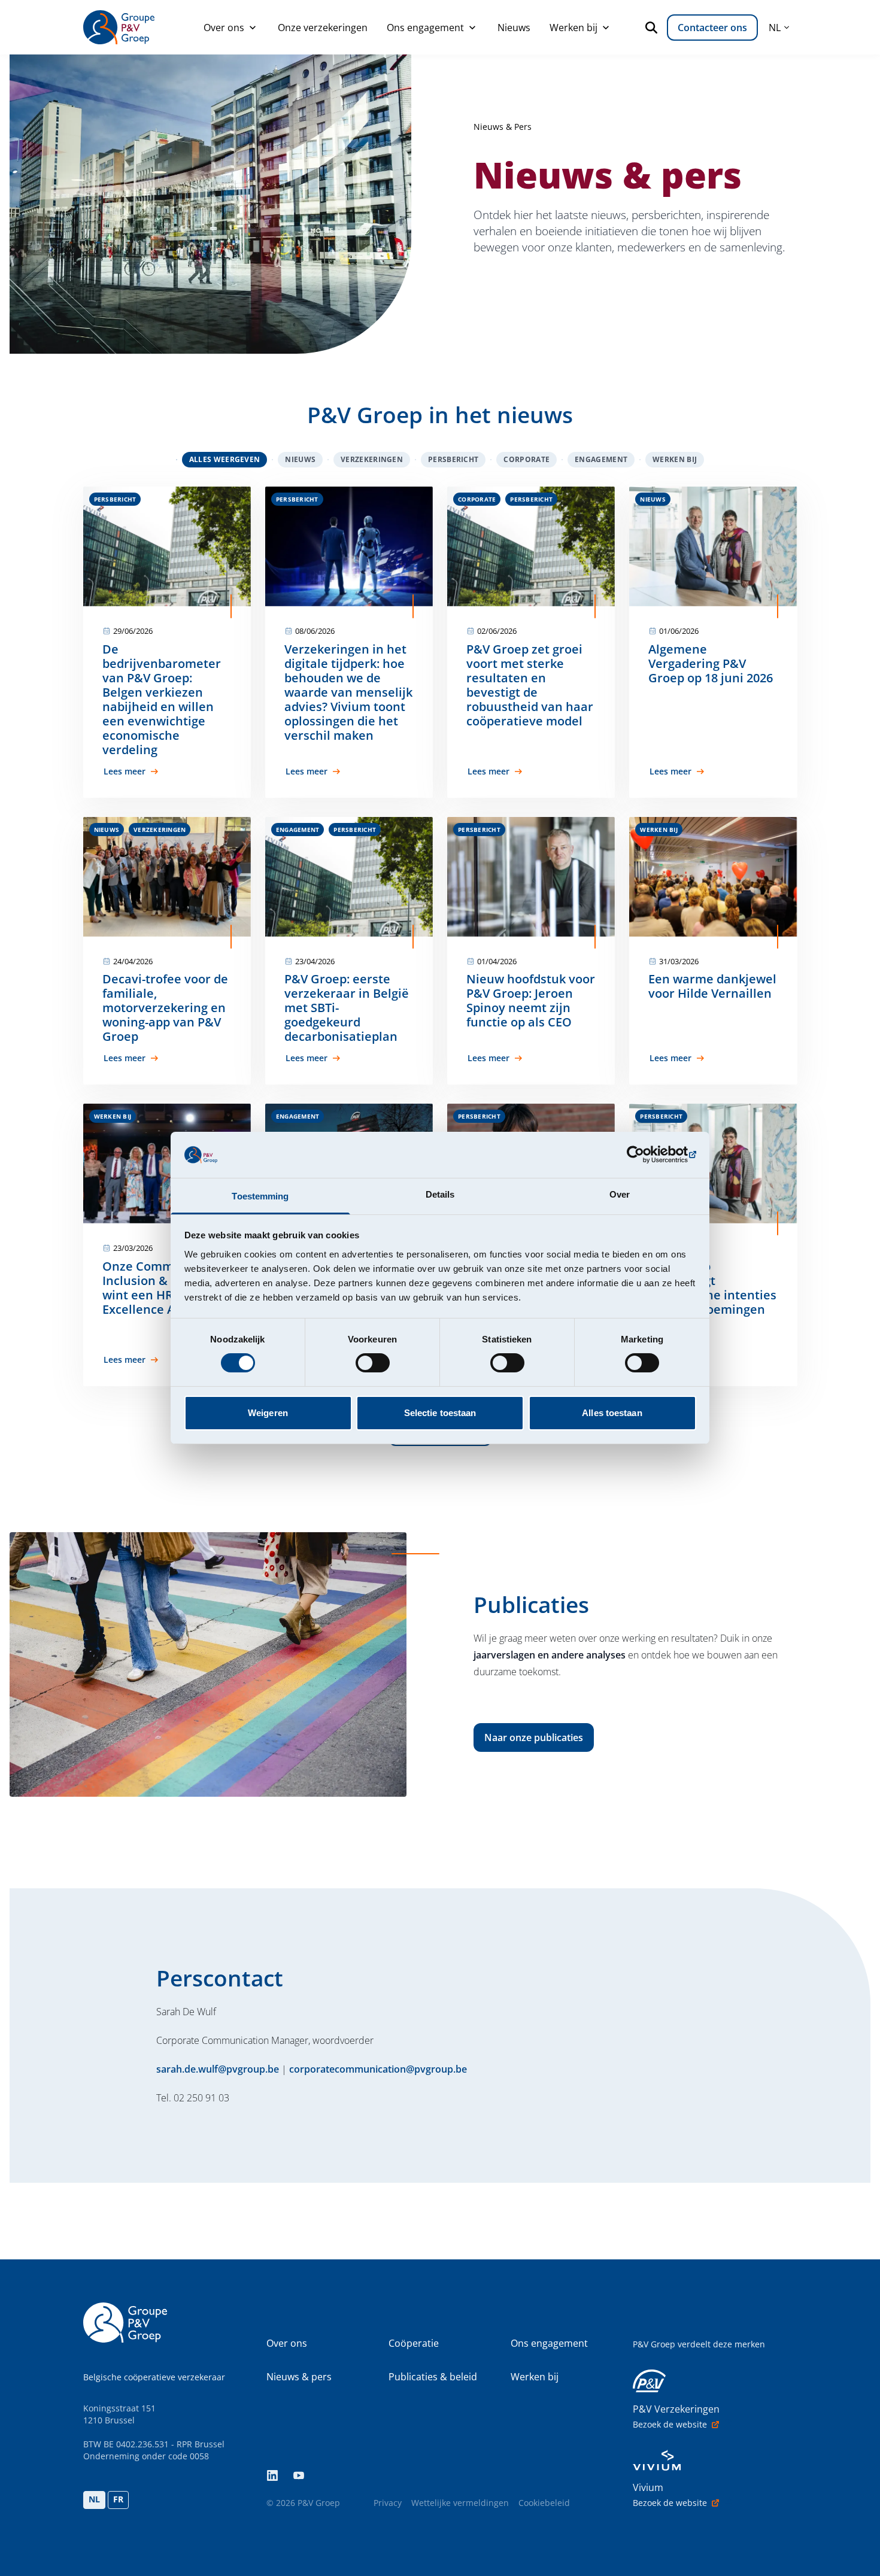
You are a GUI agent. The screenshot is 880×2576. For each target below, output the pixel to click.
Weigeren (268, 1413)
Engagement (601, 459)
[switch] (373, 1363)
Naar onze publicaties (534, 1737)
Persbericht (453, 459)
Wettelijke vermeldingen (460, 2503)
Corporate (527, 459)
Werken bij (573, 28)
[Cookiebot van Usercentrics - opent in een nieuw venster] (644, 1155)
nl (775, 28)
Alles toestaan (612, 1413)
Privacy (388, 2503)
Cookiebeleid (544, 2503)
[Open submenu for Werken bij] (606, 28)
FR (118, 2499)
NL (94, 2499)
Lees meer (125, 771)
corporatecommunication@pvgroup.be (378, 2069)
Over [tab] (620, 1194)
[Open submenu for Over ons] (253, 28)
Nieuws (514, 28)
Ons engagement (425, 28)
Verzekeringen (372, 459)
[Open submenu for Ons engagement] (472, 28)
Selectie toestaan (440, 1413)
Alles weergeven (225, 459)
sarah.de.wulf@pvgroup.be (218, 2069)
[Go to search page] (654, 28)
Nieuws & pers (299, 2377)
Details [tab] (440, 1194)
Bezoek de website (670, 2424)
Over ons (224, 28)
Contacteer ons (712, 28)
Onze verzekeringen (323, 28)
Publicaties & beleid (433, 2377)
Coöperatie (414, 2343)
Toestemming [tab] (260, 1196)
